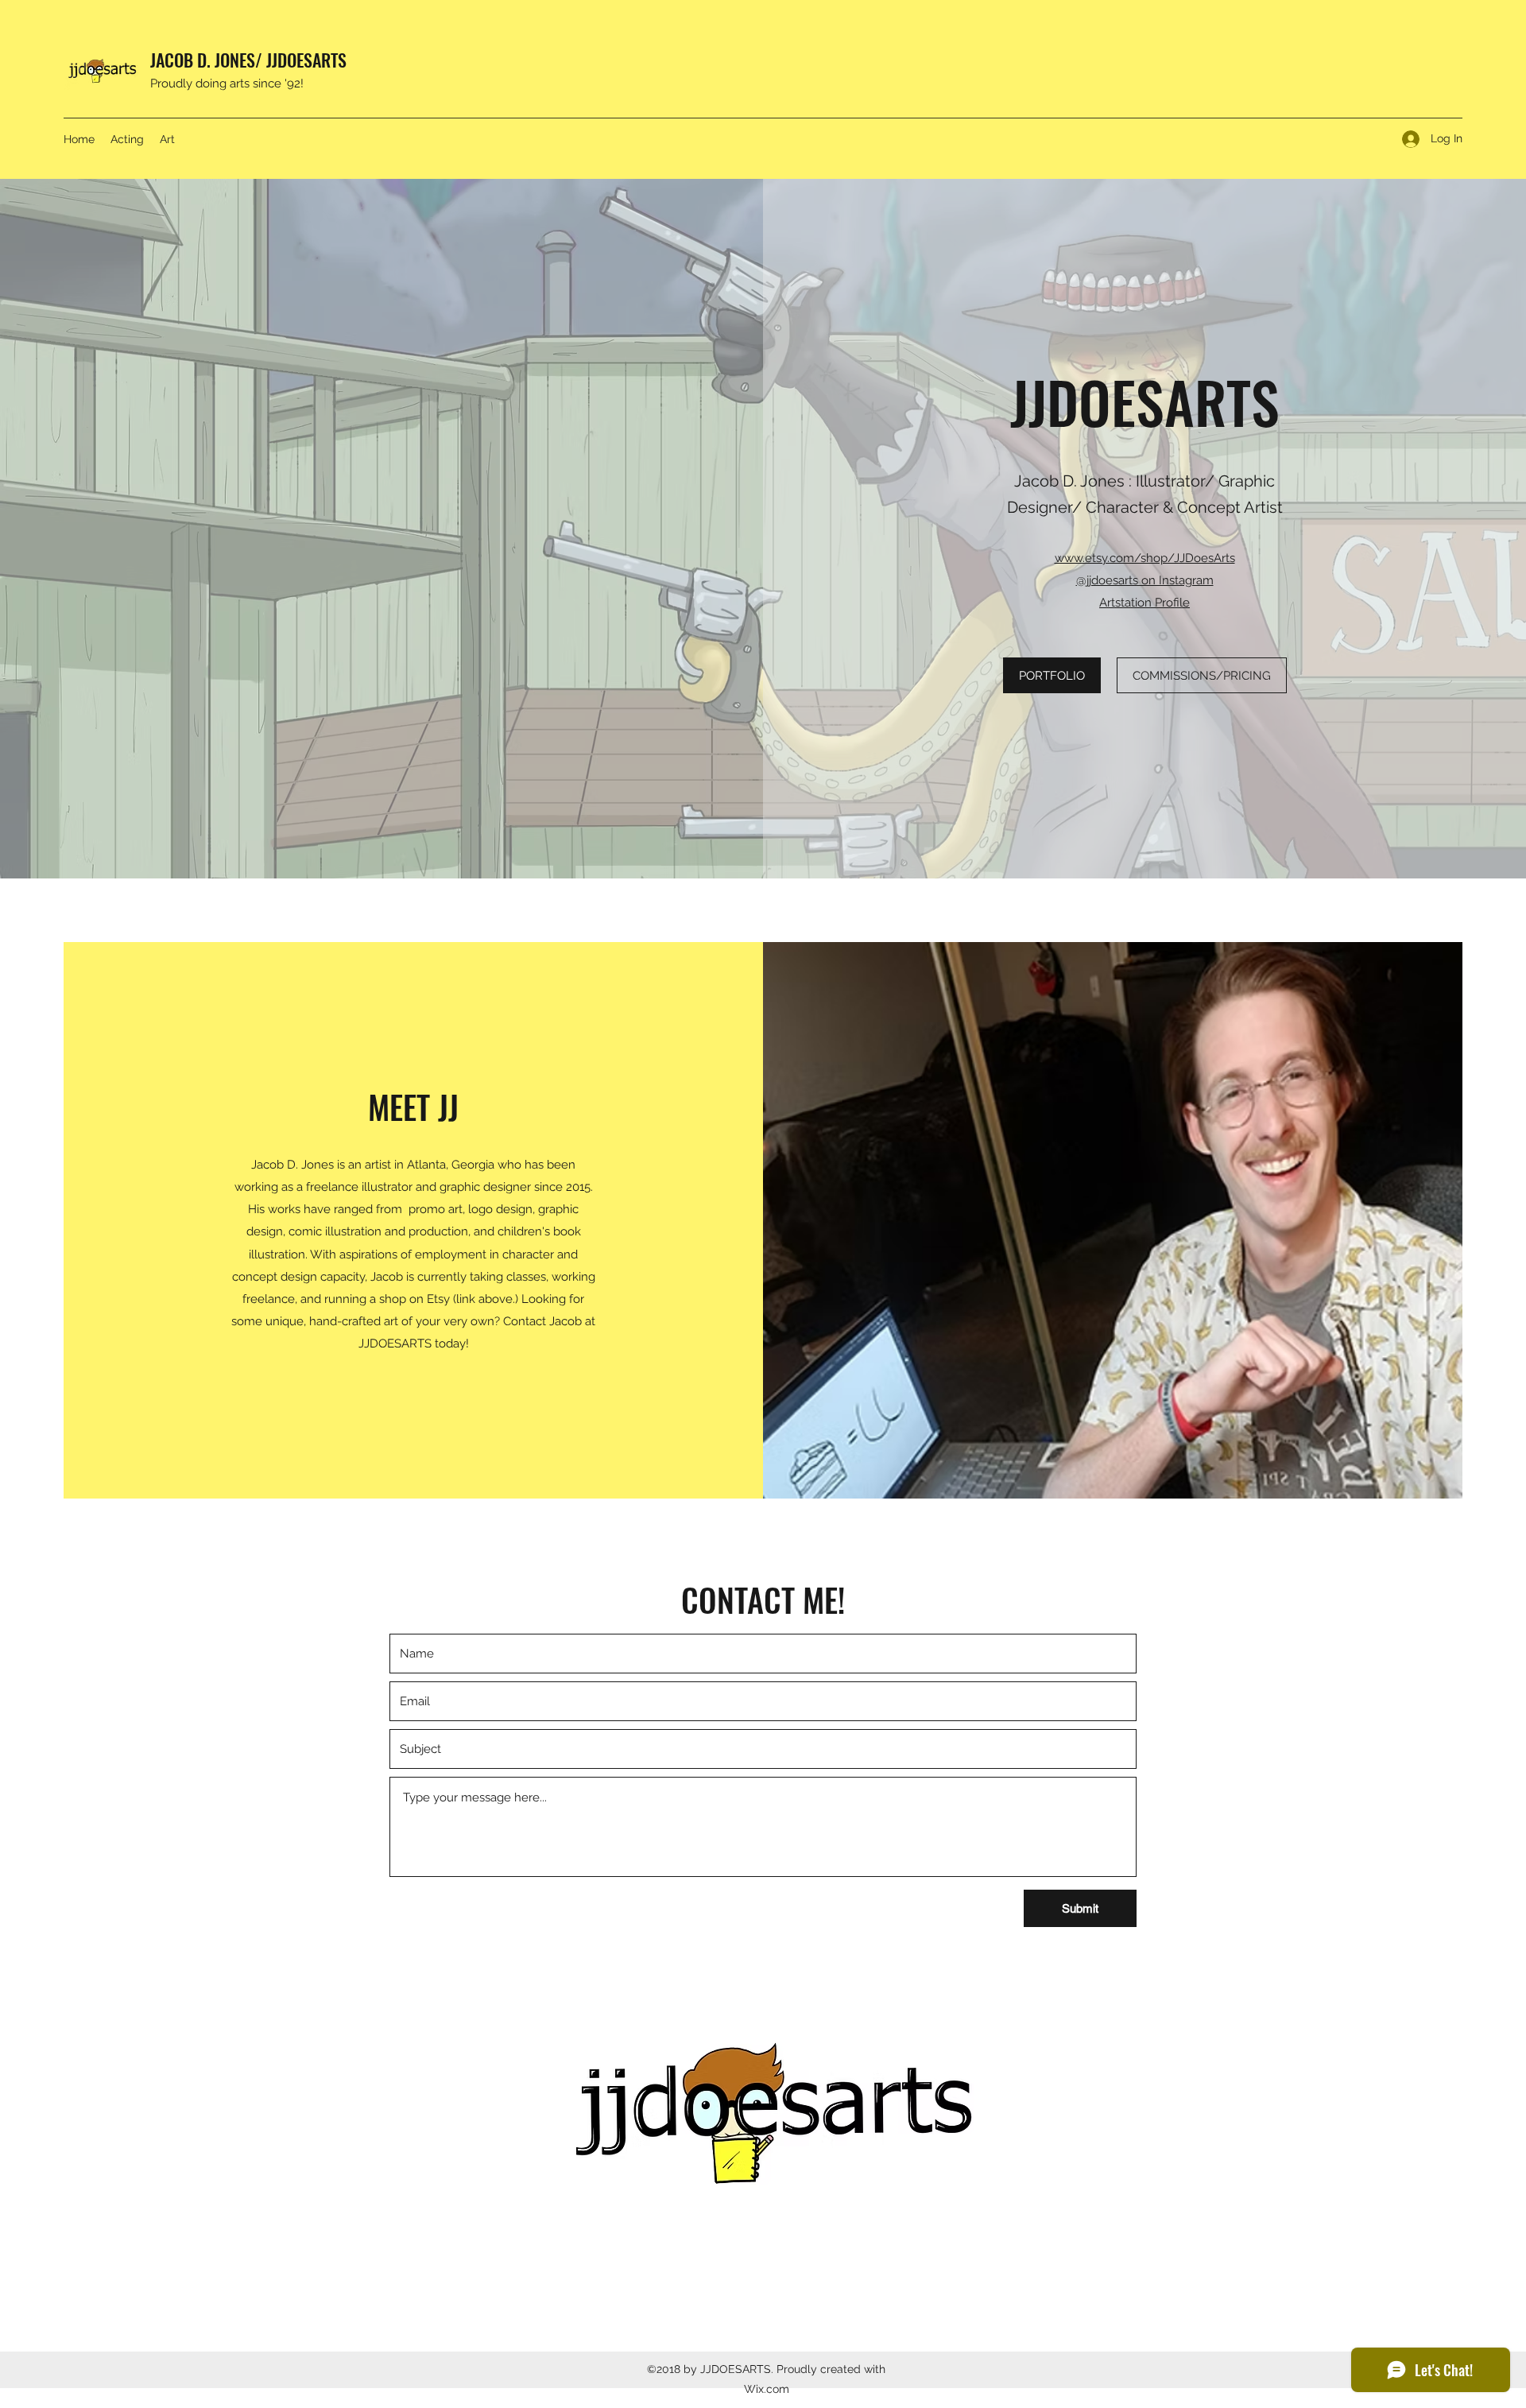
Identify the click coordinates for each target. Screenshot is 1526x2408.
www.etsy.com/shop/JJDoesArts (1145, 558)
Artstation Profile (1144, 603)
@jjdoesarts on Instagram (1145, 580)
